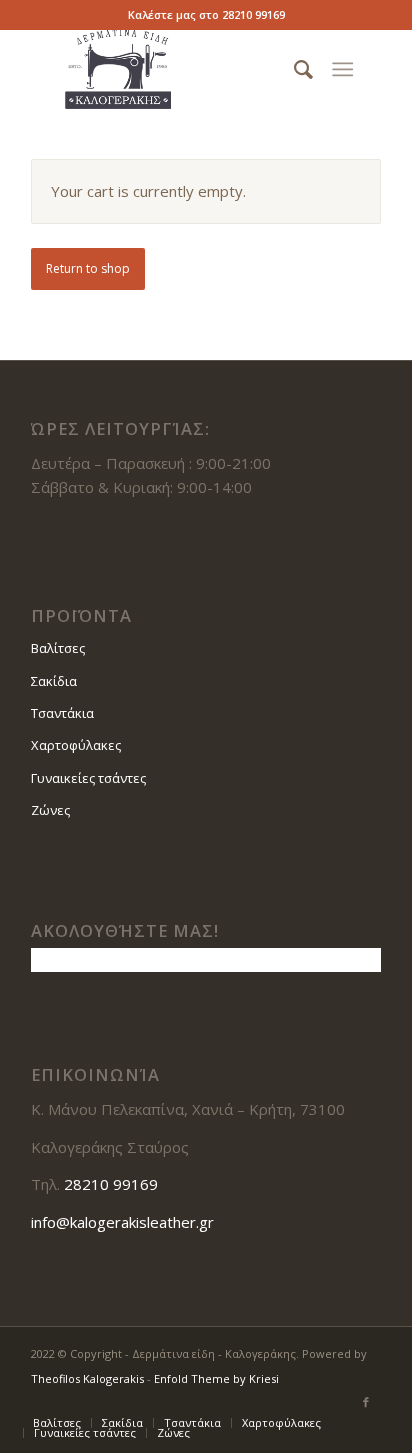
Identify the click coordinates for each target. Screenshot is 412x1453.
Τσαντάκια (62, 713)
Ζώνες (50, 810)
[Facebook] (366, 1402)
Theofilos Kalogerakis (87, 1378)
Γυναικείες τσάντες (88, 778)
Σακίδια (54, 681)
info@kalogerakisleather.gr (122, 1222)
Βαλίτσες (58, 648)
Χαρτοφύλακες (76, 745)
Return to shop (88, 268)
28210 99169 (253, 14)
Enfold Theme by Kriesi (216, 1378)
